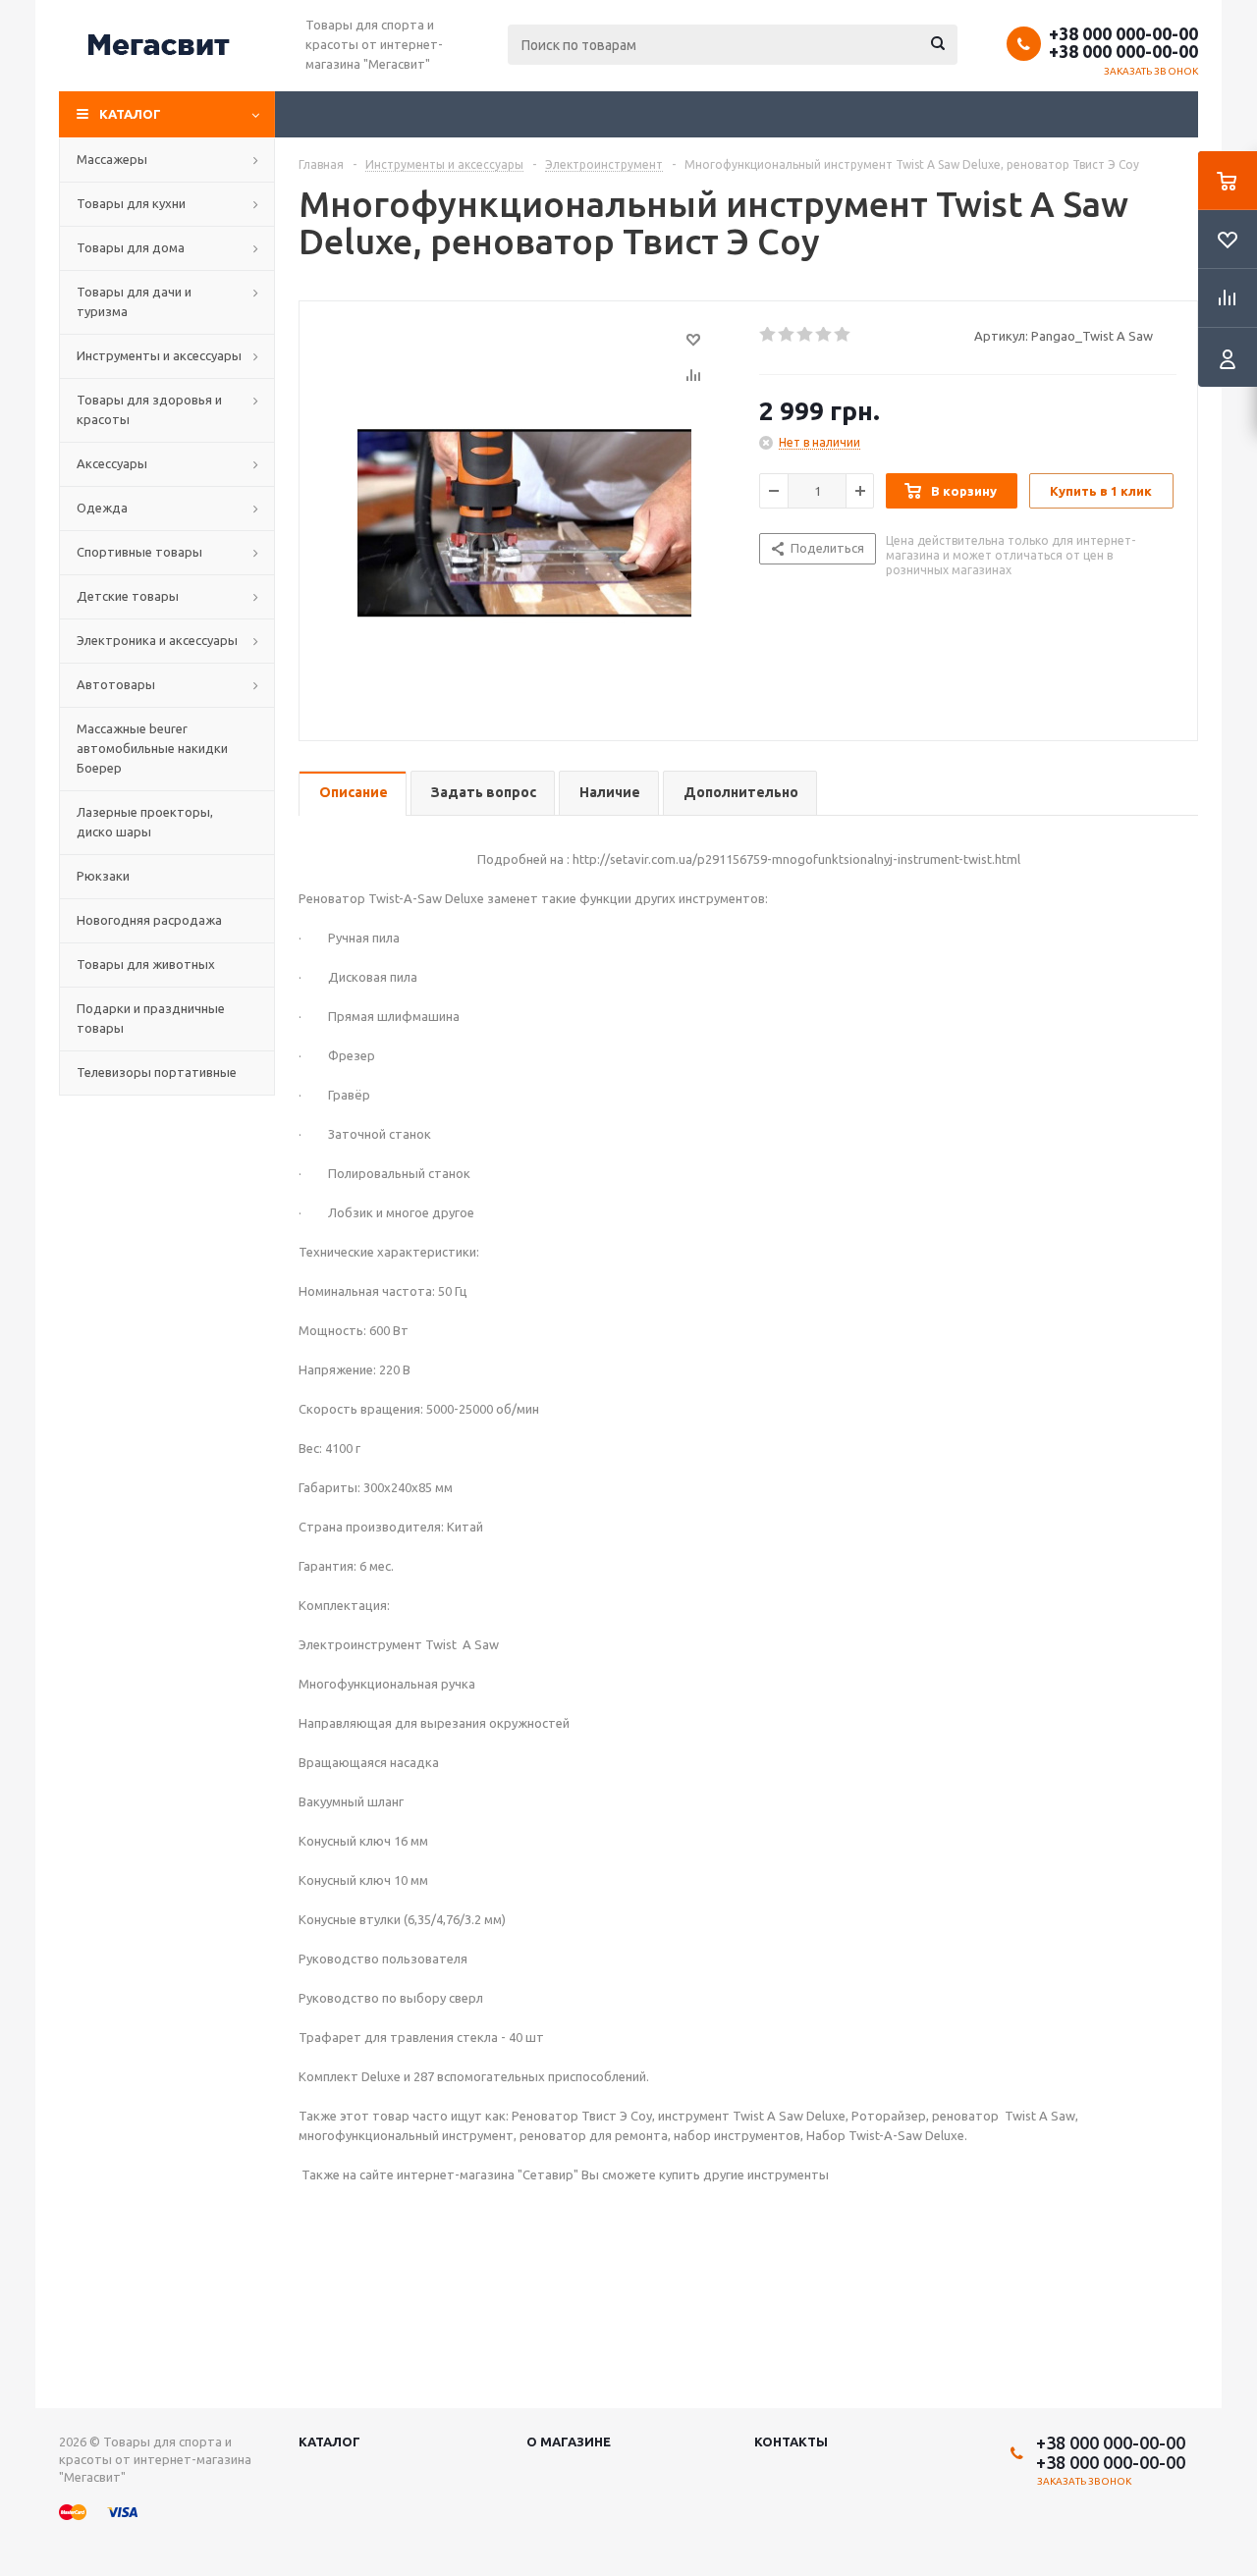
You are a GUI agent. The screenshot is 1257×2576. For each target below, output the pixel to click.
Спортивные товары (139, 552)
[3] (806, 335)
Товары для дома (131, 247)
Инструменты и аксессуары (159, 355)
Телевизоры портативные (157, 1072)
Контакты (791, 2442)
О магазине (569, 2442)
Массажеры (112, 159)
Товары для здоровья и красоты (149, 409)
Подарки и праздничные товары (151, 1018)
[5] (843, 335)
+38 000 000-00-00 (1123, 33)
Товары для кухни (131, 203)
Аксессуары (112, 463)
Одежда (102, 508)
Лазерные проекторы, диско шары (145, 822)
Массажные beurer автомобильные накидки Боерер (152, 748)
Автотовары (116, 684)
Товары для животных (146, 964)
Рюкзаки (103, 876)
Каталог (130, 114)
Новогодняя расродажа (149, 920)
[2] (787, 335)
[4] (824, 335)
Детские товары (128, 596)
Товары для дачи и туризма (134, 301)
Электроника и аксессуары (157, 640)
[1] (768, 335)
